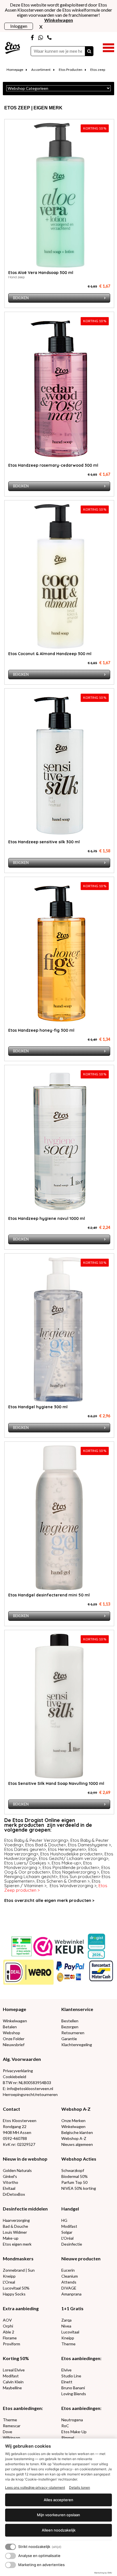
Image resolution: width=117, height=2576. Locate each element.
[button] (108, 47)
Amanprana (71, 2294)
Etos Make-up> (66, 1863)
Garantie (69, 2039)
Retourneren (73, 2033)
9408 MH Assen (17, 2132)
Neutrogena (72, 2420)
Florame (10, 2338)
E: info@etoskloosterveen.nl (28, 2088)
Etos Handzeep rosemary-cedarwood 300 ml (53, 465)
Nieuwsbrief (14, 2045)
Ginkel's (10, 2176)
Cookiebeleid (14, 2077)
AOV (7, 2320)
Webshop (12, 2033)
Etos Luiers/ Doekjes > (27, 1863)
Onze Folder (14, 2039)
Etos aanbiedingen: (81, 2358)
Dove (8, 2432)
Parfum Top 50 (74, 2182)
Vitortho (11, 2182)
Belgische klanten (77, 2132)
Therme (68, 2344)
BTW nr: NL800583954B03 (27, 2083)
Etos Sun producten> (80, 1877)
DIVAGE (69, 2288)
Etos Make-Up (74, 2432)
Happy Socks (14, 2294)
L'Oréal (67, 2238)
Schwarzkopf (73, 2170)
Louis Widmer (15, 2232)
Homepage (15, 70)
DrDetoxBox (14, 2194)
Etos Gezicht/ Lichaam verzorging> (74, 1858)
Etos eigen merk (17, 2244)
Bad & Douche (15, 2226)
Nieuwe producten (81, 2258)
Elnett (67, 2382)
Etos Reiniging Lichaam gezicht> (57, 1874)
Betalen (10, 2027)
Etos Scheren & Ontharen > (63, 1881)
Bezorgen (70, 2027)
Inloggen (19, 26)
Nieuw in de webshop (25, 2159)
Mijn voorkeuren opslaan (58, 2515)
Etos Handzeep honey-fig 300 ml (41, 1030)
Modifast (69, 2226)
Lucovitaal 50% (16, 2288)
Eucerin (68, 2270)
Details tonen (80, 2487)
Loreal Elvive (14, 2370)
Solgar (67, 2232)
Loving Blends (74, 2394)
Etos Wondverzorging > (73, 1886)
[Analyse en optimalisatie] (11, 2556)
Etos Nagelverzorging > (76, 1872)
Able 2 (9, 2332)
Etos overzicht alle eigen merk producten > (49, 1900)
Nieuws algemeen (77, 2144)
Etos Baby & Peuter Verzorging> (36, 1840)
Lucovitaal (70, 2332)
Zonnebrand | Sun (19, 2270)
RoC (65, 2426)
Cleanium (70, 2276)
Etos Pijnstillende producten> (71, 1867)
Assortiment (41, 70)
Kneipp (9, 2276)
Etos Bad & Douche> (46, 1845)
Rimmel (68, 2438)
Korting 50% (16, 2358)
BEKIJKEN (21, 298)
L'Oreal (9, 2282)
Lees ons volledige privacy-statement (35, 2487)
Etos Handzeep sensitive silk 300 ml (44, 842)
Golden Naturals (17, 2170)
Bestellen (70, 2021)
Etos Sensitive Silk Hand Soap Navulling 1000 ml (56, 1783)
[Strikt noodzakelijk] (11, 2547)
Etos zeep (98, 70)
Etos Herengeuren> (67, 1849)
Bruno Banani (73, 2388)
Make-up (11, 2238)
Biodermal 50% (75, 2176)
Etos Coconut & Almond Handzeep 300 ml (50, 654)
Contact (12, 2109)
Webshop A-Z (76, 2109)
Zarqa (66, 2320)
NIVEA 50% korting (79, 2188)
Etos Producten (71, 70)
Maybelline (12, 2388)
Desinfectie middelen (25, 2209)
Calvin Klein (13, 2382)
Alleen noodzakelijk (59, 2530)
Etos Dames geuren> (25, 1849)
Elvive (66, 2370)
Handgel (70, 2209)
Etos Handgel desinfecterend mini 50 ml (49, 1595)
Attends (69, 2282)
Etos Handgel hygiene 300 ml (38, 1407)
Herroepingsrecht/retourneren (30, 2094)
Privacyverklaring (18, 2071)
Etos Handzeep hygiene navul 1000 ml (47, 1218)
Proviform (12, 2344)
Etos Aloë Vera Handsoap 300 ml (41, 273)
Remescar (12, 2426)
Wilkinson (12, 2438)
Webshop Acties (79, 2159)
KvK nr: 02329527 (19, 2144)
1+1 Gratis (72, 2308)
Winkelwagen (15, 2021)
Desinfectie (72, 2244)
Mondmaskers (18, 2258)
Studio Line (71, 2376)
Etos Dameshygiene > (89, 1845)
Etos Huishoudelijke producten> (71, 1854)
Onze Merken (73, 2121)
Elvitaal (9, 2188)
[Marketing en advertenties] (11, 2565)
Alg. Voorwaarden (22, 2059)
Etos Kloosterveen (20, 2121)
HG (64, 2220)
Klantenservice (77, 2009)
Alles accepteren (58, 2500)
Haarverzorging (16, 2220)
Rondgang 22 (15, 2126)
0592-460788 (15, 2138)
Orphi (8, 2326)
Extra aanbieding (21, 2308)
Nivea (66, 2326)
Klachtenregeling (77, 2045)
